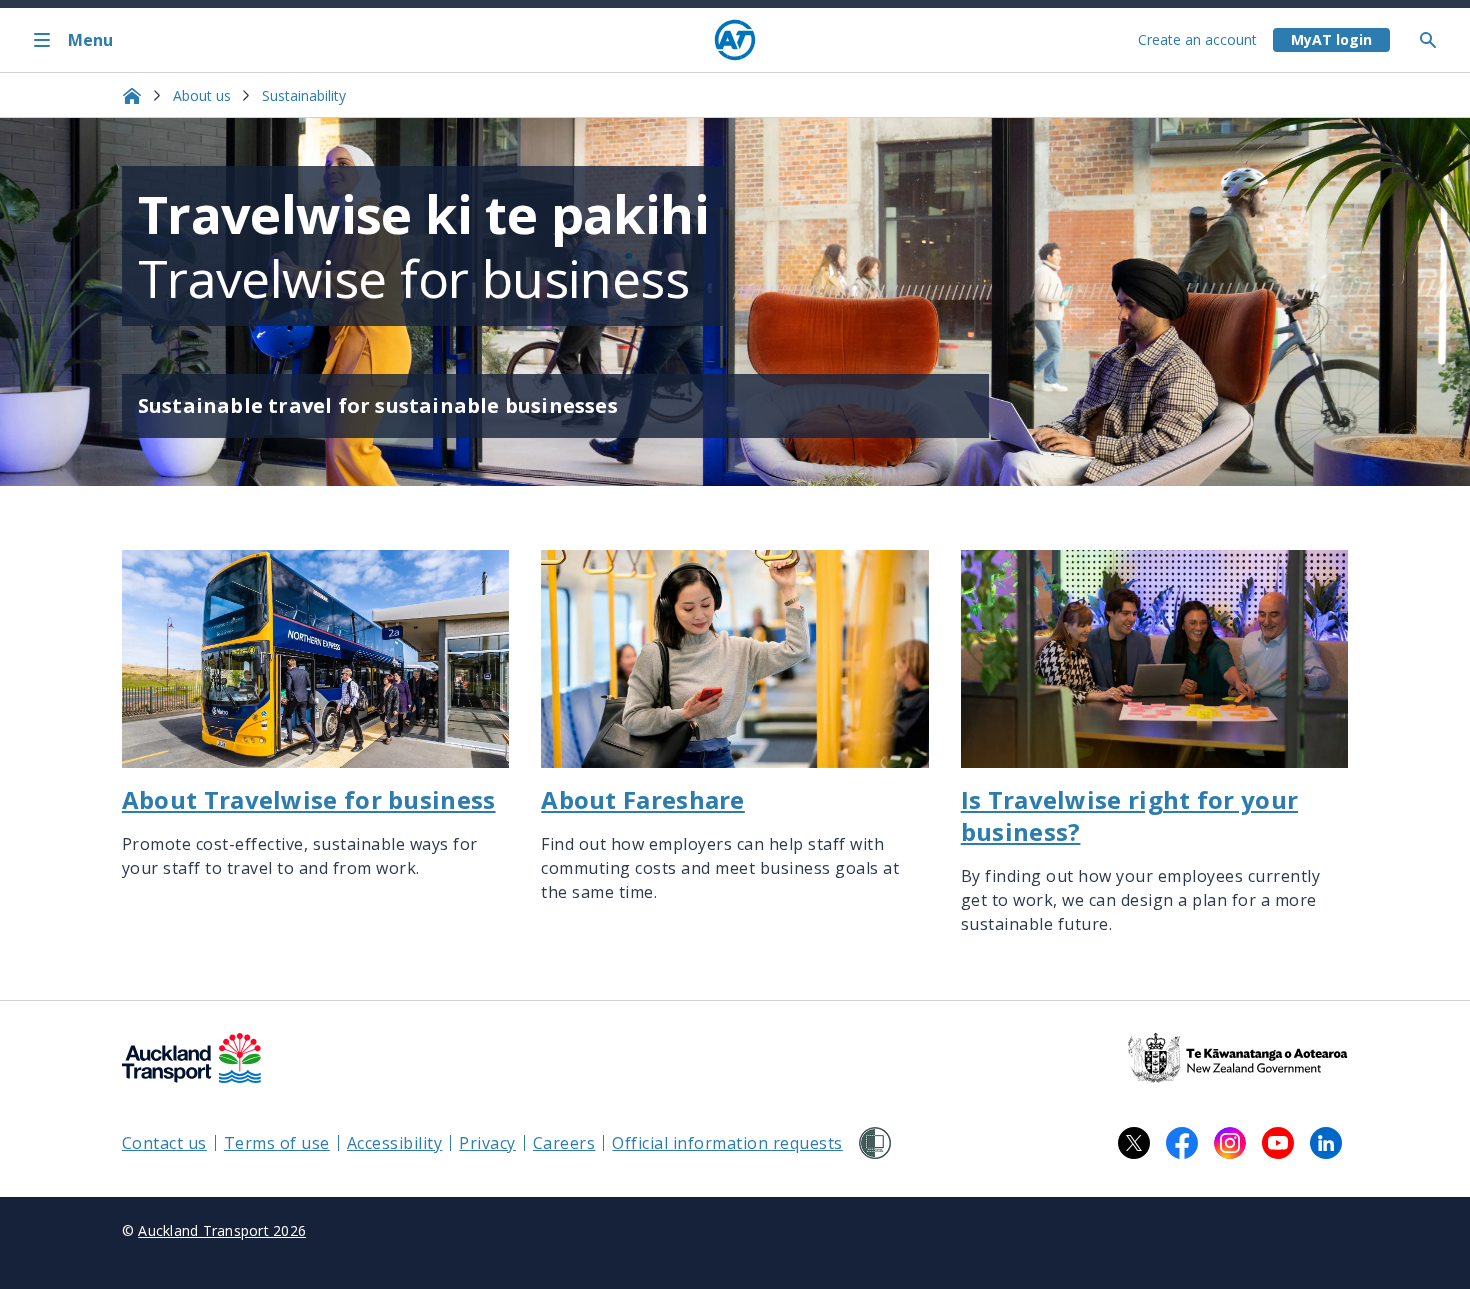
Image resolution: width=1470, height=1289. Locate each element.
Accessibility (395, 1143)
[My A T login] (1331, 40)
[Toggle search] (1436, 40)
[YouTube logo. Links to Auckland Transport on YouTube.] (1278, 1143)
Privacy (487, 1143)
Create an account (1197, 39)
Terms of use (277, 1143)
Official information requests (727, 1143)
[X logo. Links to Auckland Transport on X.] (1134, 1143)
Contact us (164, 1143)
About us (202, 95)
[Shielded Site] (875, 1143)
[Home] (735, 40)
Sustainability (304, 95)
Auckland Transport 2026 (222, 1230)
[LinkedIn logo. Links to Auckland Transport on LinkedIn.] (1326, 1143)
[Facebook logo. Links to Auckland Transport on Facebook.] (1182, 1143)
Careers (564, 1143)
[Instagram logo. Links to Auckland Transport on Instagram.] (1230, 1143)
